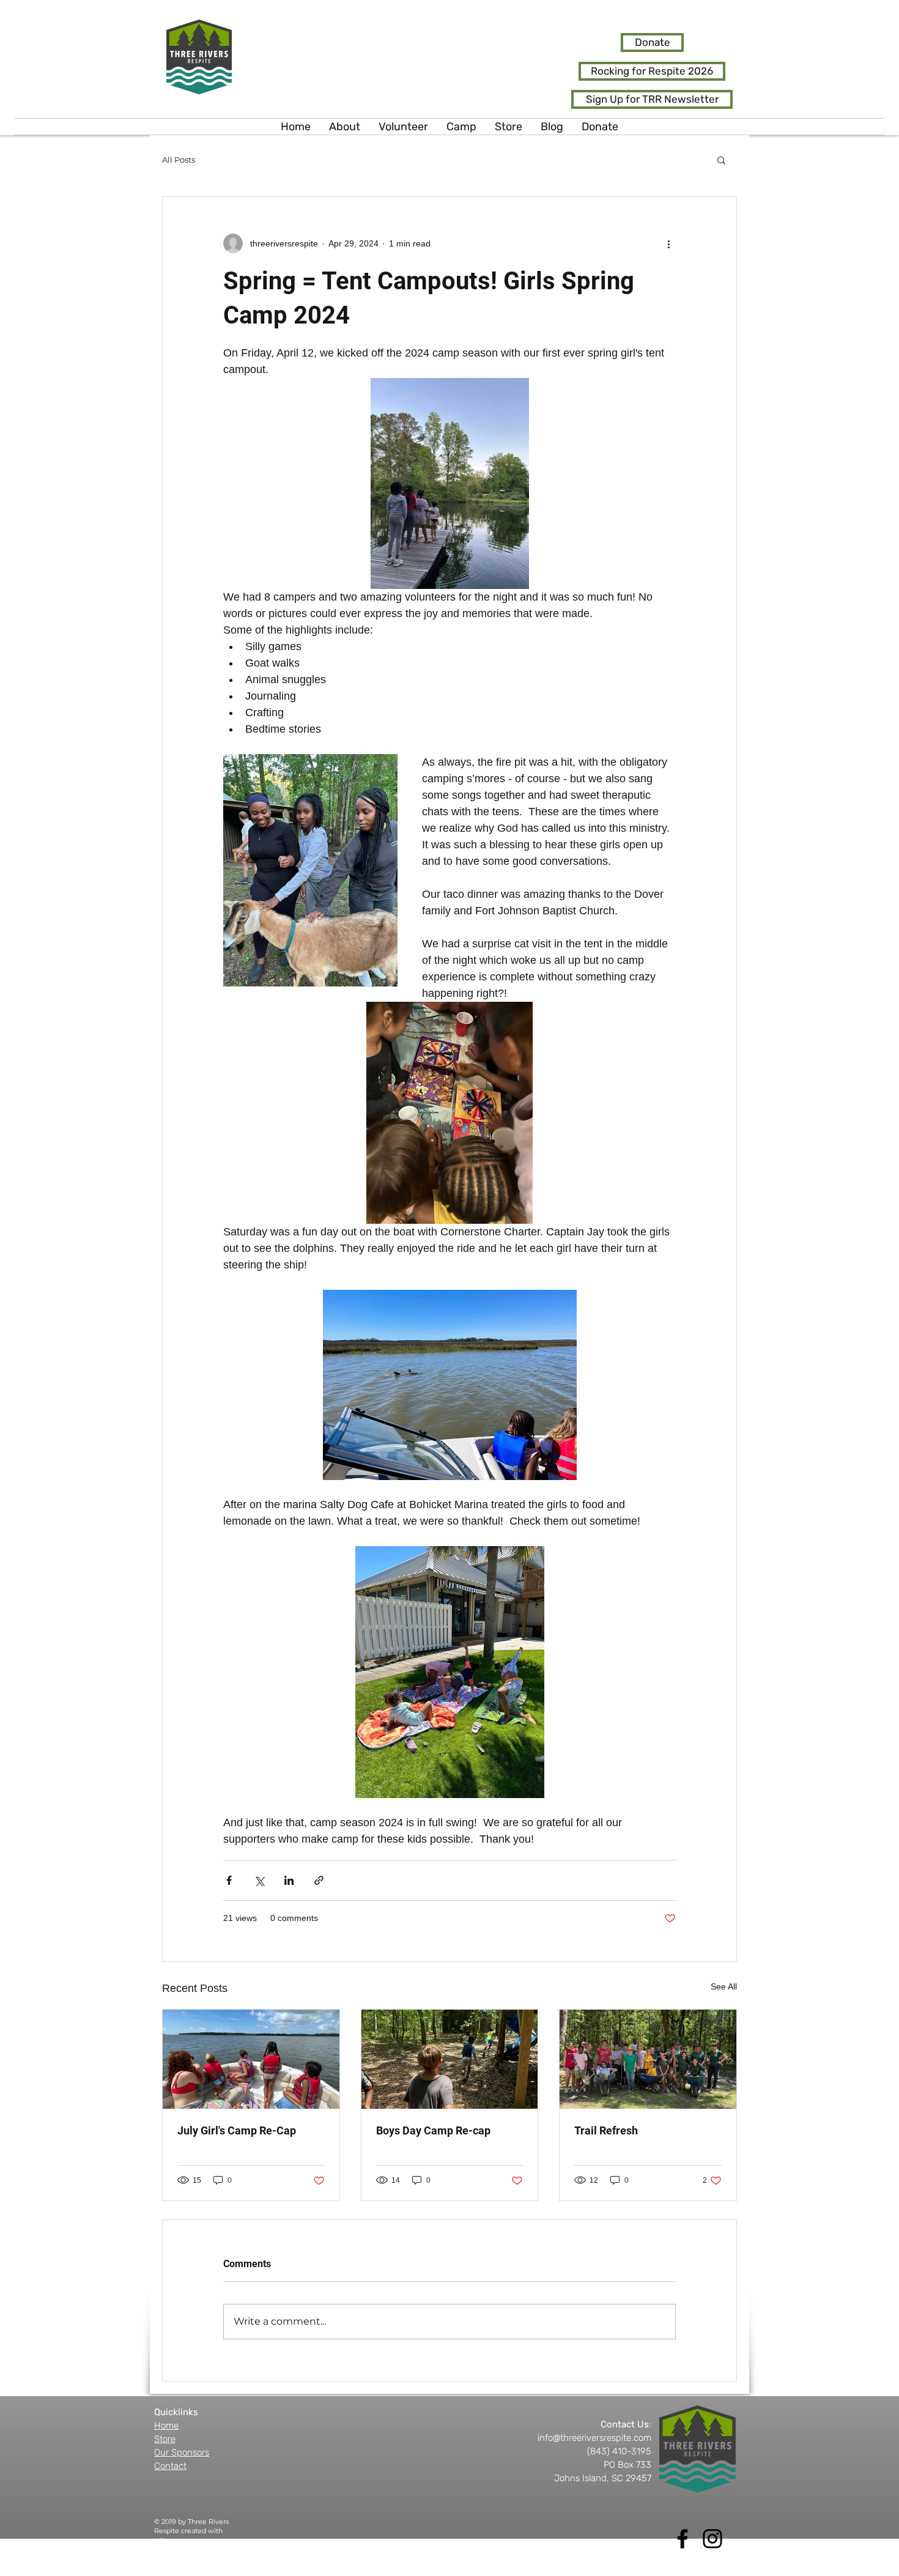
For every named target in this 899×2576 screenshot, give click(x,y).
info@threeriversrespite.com (594, 2438)
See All (724, 1986)
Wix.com (169, 2541)
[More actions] (668, 243)
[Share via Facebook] (229, 1880)
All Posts (179, 160)
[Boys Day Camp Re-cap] (450, 2059)
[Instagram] (712, 2539)
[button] (721, 160)
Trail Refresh (606, 2130)
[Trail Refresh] (648, 2059)
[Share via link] (319, 1880)
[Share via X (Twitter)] (259, 1880)
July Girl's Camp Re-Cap (237, 2130)
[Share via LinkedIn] (289, 1880)
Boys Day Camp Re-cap (433, 2130)
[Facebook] (683, 2539)
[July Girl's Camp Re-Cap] (251, 2059)
